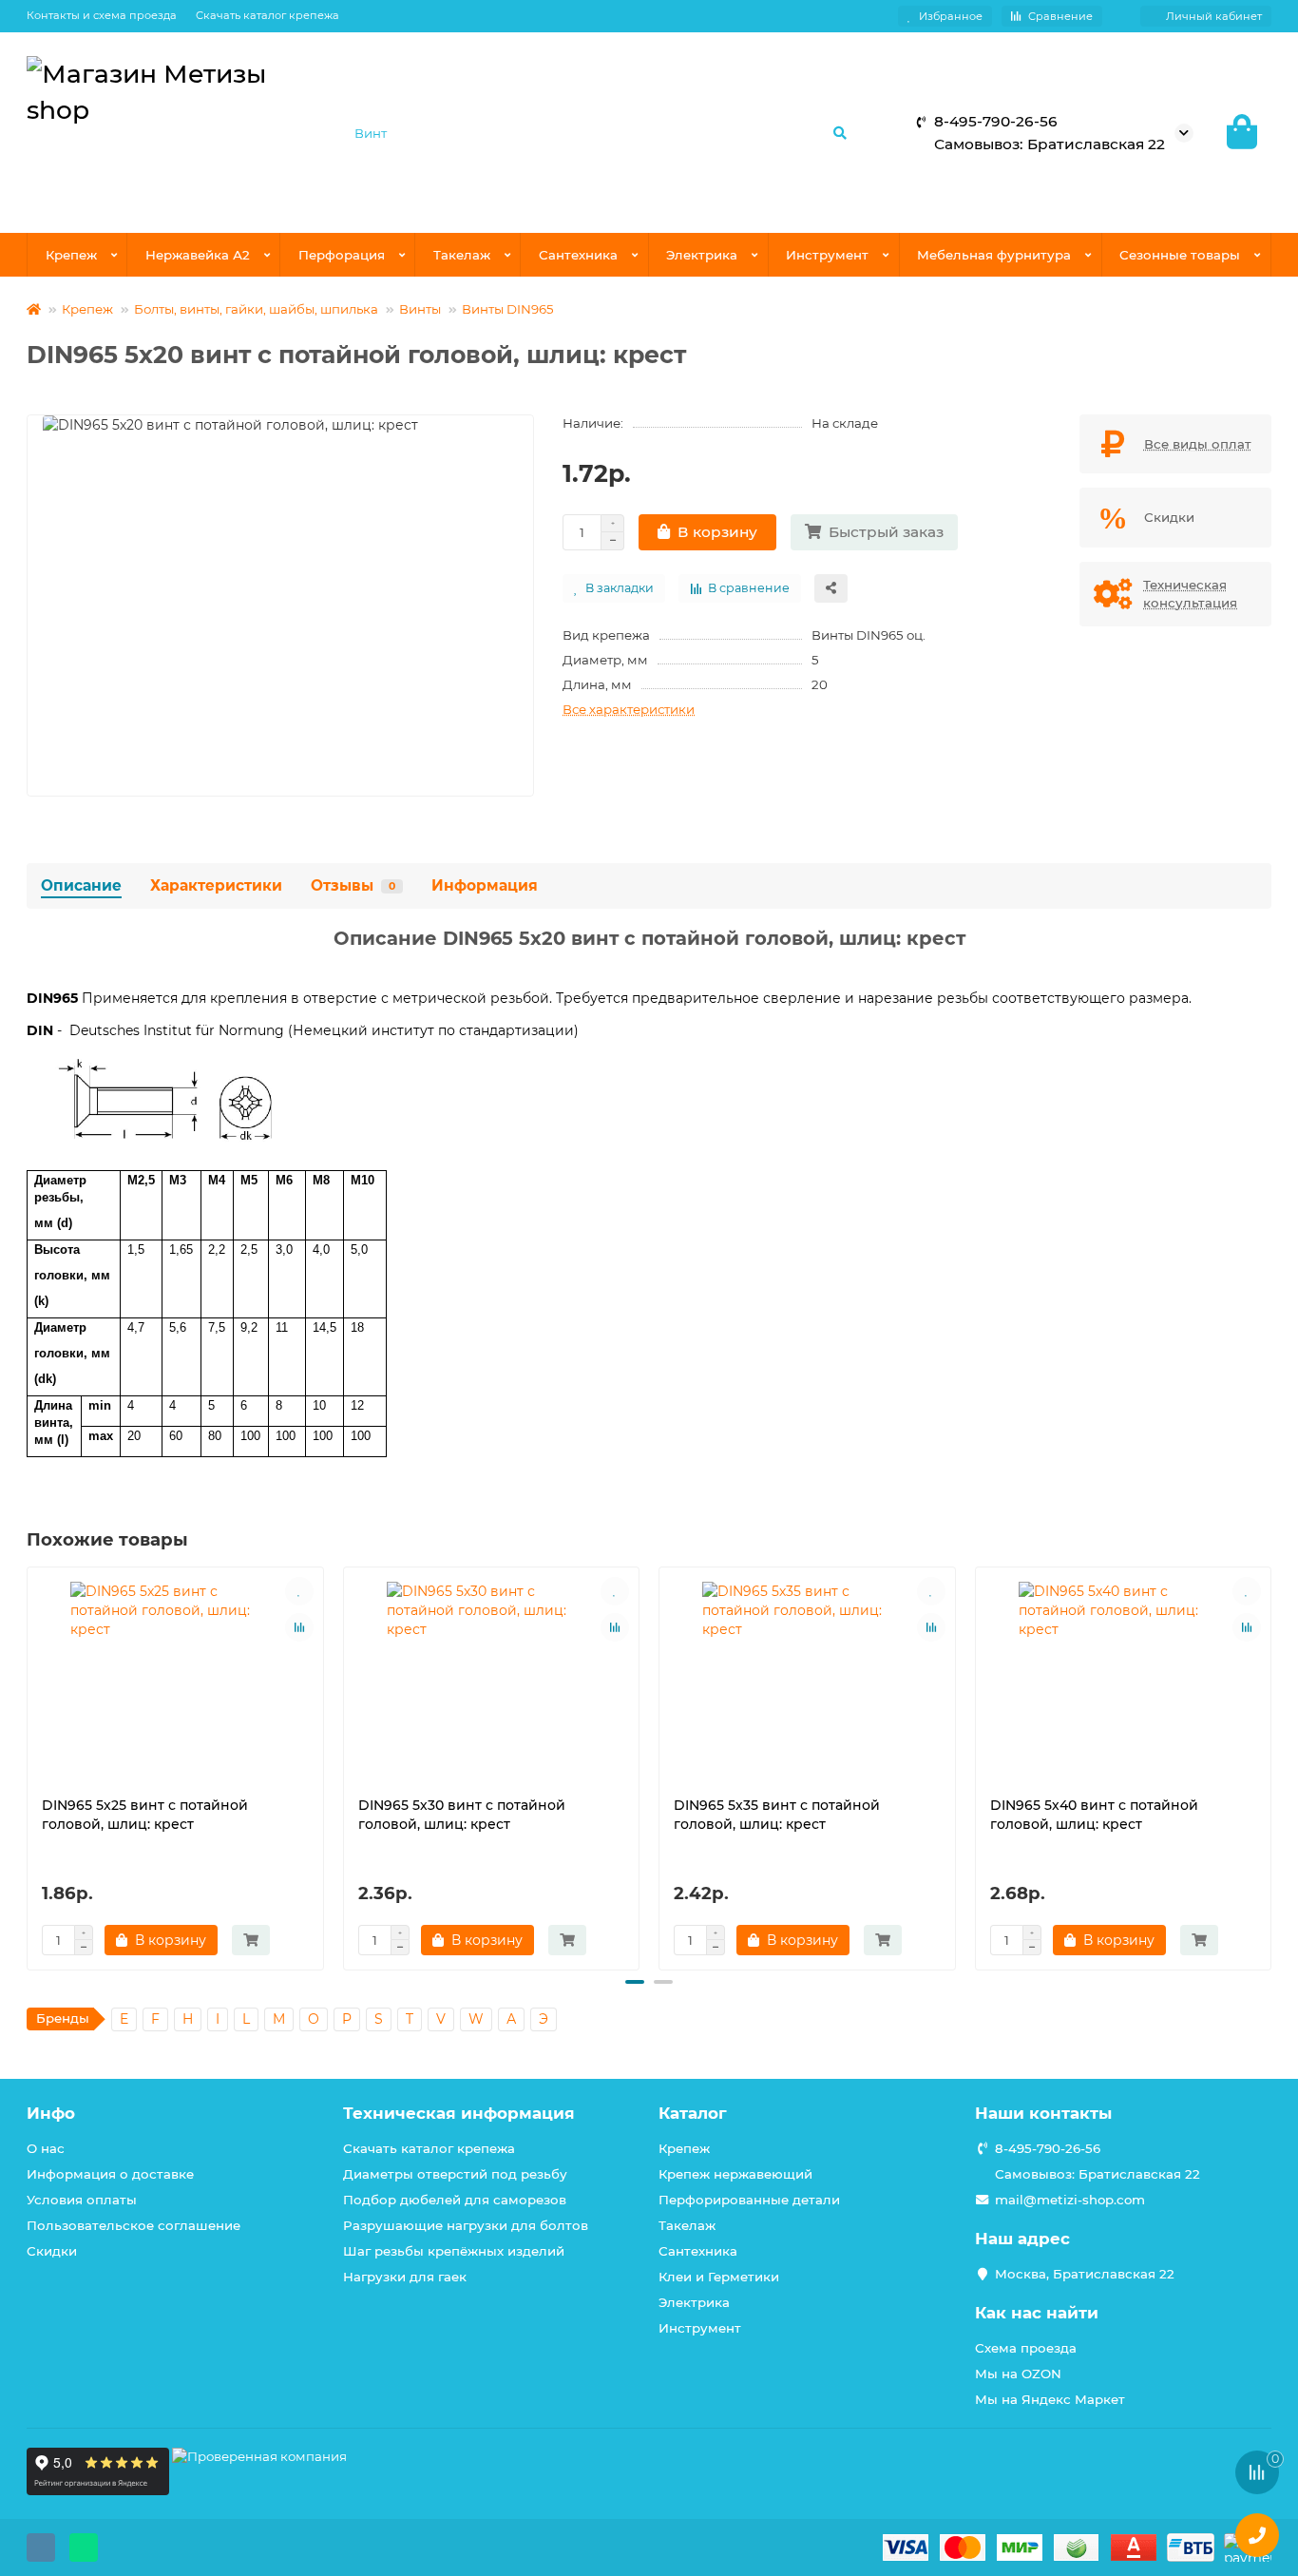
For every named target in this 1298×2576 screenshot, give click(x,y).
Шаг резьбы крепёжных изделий (454, 2251)
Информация (485, 885)
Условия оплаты (82, 2200)
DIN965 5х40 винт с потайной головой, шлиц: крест (1094, 1815)
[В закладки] (299, 1591)
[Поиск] (840, 133)
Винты (420, 309)
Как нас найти (1037, 2313)
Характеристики (216, 885)
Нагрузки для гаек (405, 2277)
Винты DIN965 (508, 309)
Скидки (52, 2251)
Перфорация (342, 255)
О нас (46, 2148)
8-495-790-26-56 (1048, 2148)
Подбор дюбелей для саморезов (455, 2200)
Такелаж (462, 255)
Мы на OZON (1018, 2374)
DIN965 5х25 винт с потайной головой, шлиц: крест (145, 1815)
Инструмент (827, 255)
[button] (29, 1765)
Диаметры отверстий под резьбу (455, 2174)
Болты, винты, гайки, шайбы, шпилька (256, 309)
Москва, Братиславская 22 (1085, 2274)
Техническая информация (459, 2113)
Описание (81, 885)
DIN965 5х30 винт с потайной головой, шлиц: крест (462, 1815)
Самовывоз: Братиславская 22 (1098, 2174)
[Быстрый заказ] (251, 1940)
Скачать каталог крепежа (267, 15)
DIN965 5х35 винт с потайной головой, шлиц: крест (777, 1815)
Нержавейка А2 (198, 255)
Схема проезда (1026, 2348)
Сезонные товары (1180, 255)
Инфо (51, 2113)
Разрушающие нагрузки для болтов (466, 2225)
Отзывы (353, 885)
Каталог (693, 2113)
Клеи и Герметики (719, 2277)
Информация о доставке (110, 2174)
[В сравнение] (299, 1627)
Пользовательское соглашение (134, 2225)
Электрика (702, 255)
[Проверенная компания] (259, 2490)
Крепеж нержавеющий (735, 2174)
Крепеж (71, 255)
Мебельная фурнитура (994, 255)
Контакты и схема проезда (102, 15)
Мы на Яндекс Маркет (1050, 2399)
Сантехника (578, 255)
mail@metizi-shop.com (1070, 2200)
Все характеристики (629, 709)
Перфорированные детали (749, 2200)
